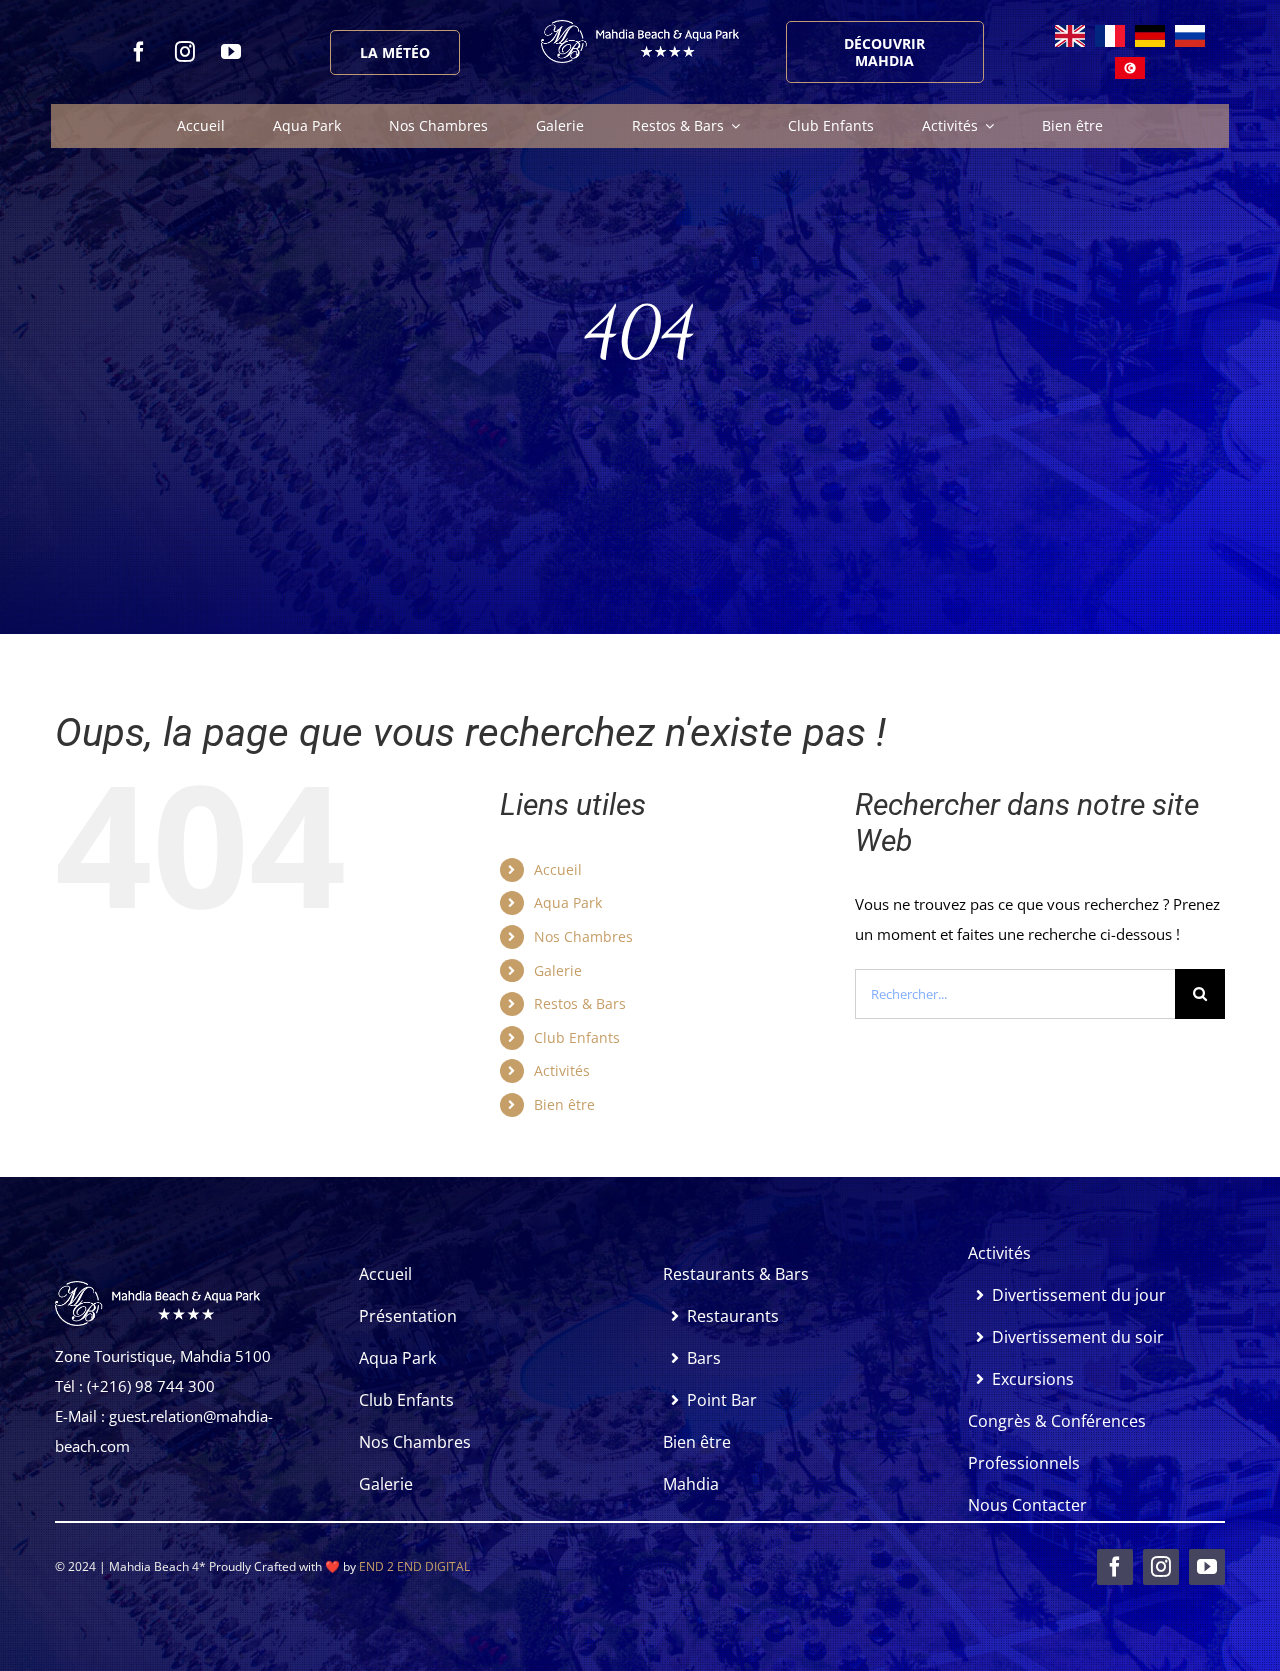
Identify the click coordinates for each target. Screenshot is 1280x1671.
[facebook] (139, 52)
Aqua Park (568, 902)
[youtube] (231, 52)
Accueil (558, 869)
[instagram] (185, 52)
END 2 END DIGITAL (414, 1566)
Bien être (564, 1104)
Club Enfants (577, 1037)
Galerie (558, 970)
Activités (562, 1070)
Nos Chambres (583, 936)
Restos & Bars (580, 1003)
